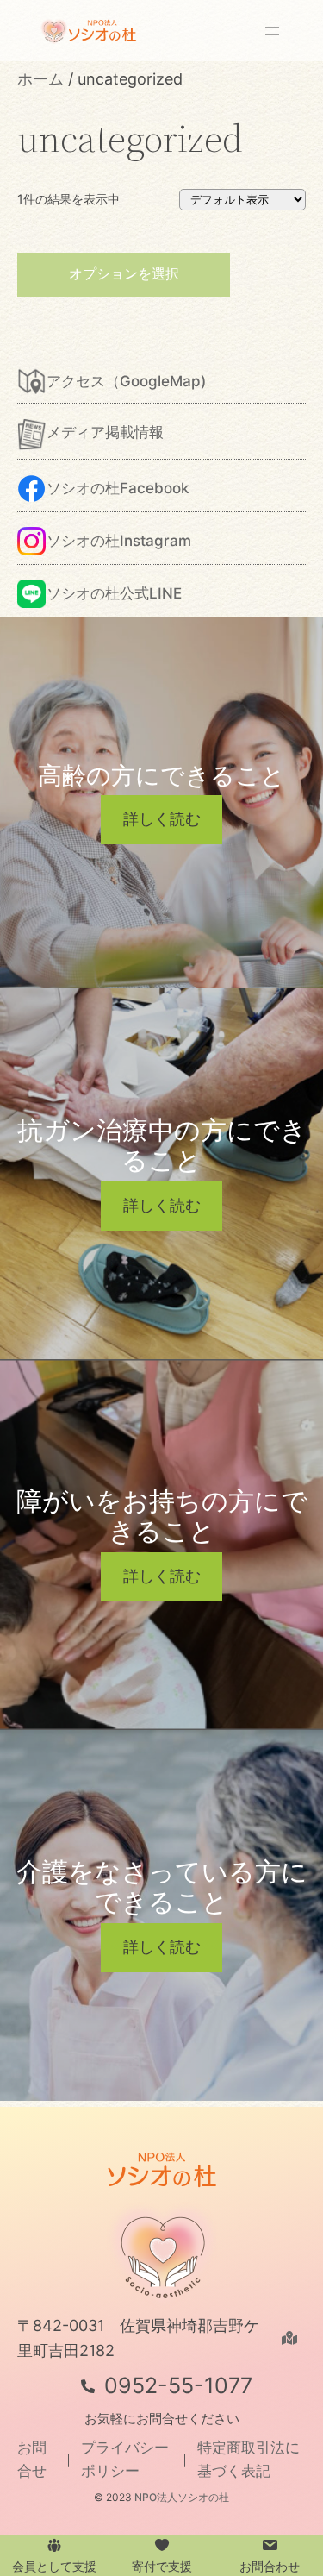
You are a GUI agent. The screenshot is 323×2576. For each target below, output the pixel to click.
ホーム (40, 79)
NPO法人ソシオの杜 (182, 2497)
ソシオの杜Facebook (118, 488)
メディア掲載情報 (105, 432)
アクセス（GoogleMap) (126, 381)
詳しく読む (162, 819)
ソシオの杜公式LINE (114, 593)
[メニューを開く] (272, 31)
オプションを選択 (124, 273)
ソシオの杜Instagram (119, 541)
